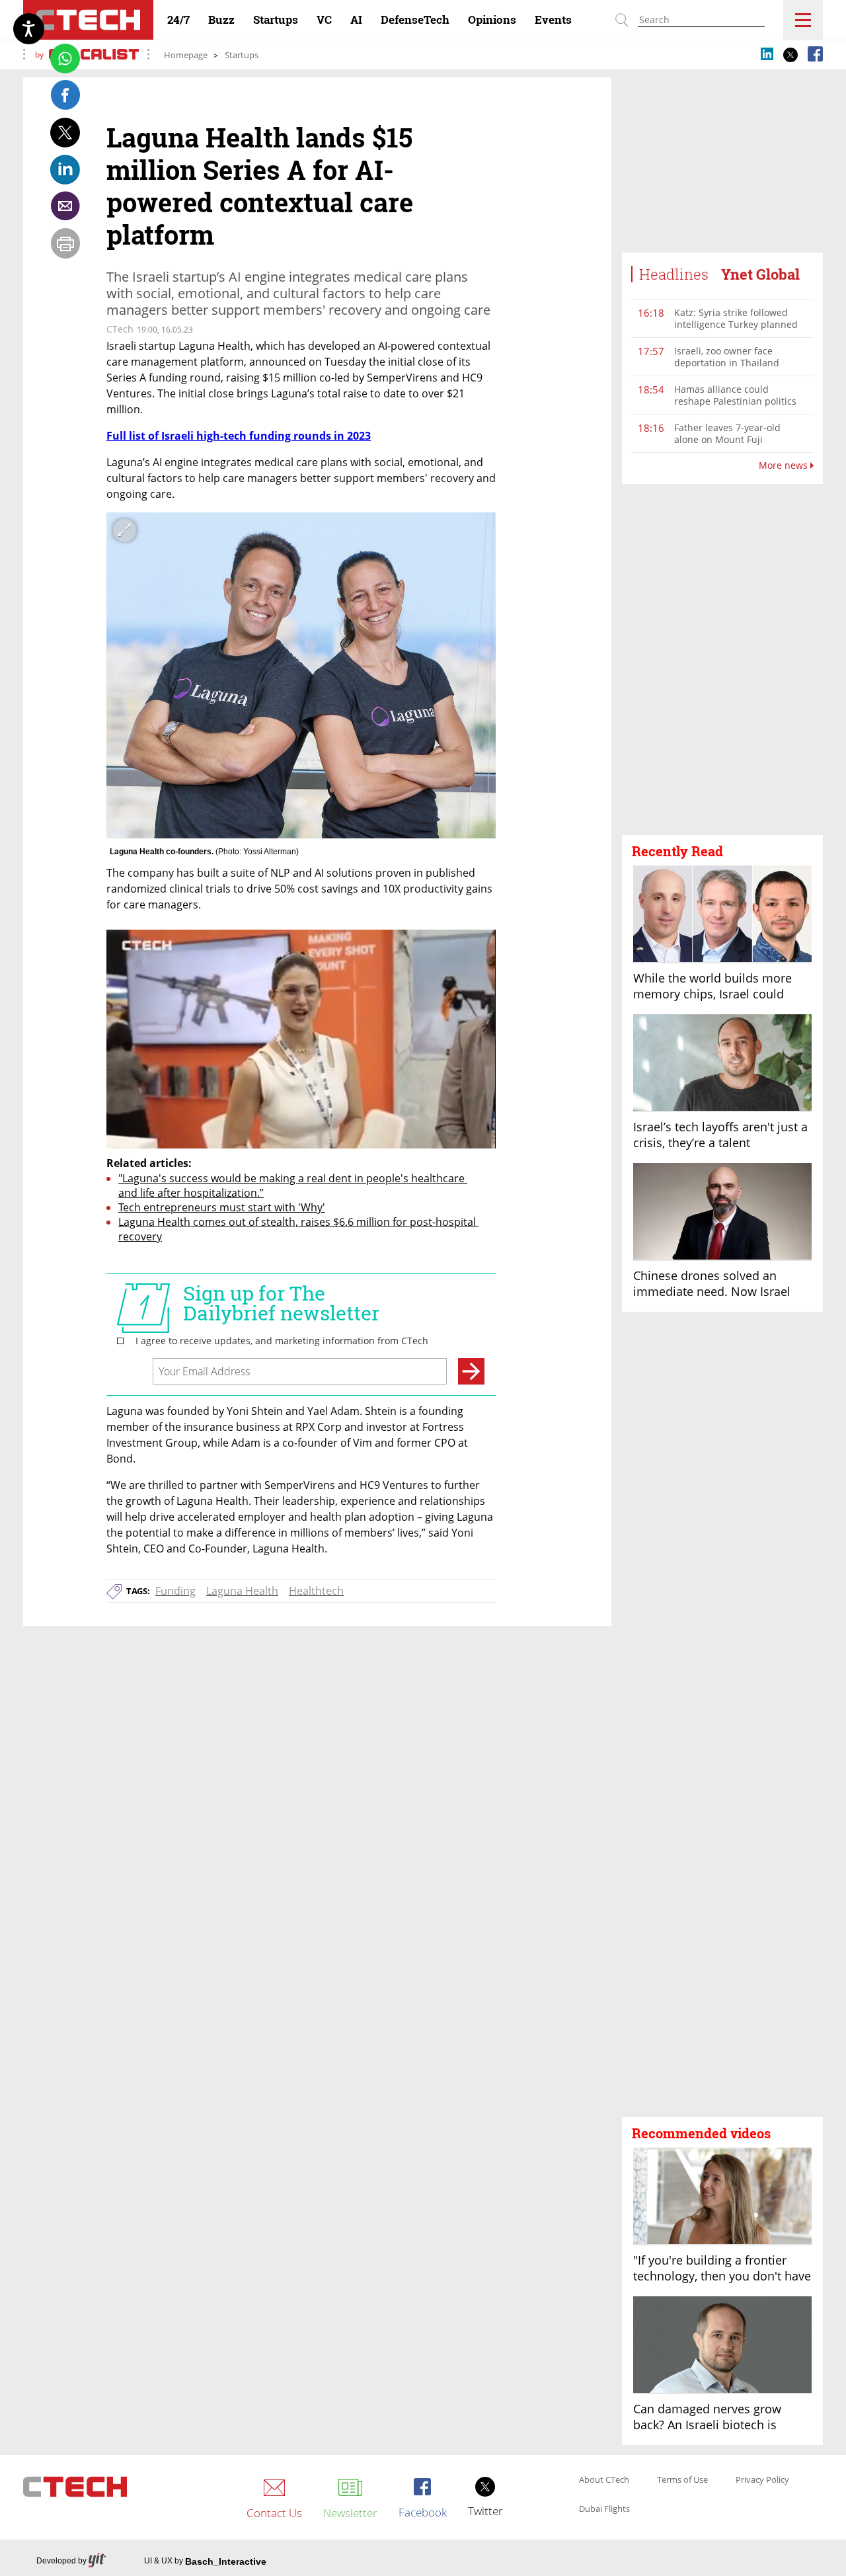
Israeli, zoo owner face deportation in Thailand (727, 357)
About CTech (604, 2480)
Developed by (61, 2561)
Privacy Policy (762, 2480)
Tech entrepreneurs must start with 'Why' (222, 1207)
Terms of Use (682, 2480)
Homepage (186, 55)
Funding (175, 1591)
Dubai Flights (604, 2509)
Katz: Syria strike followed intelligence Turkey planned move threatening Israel (736, 324)
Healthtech (316, 1591)
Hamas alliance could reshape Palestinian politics (735, 395)
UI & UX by (205, 2561)
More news (785, 465)
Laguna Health (242, 1591)
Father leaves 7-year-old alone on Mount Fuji (727, 433)
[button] (722, 660)
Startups (242, 55)
